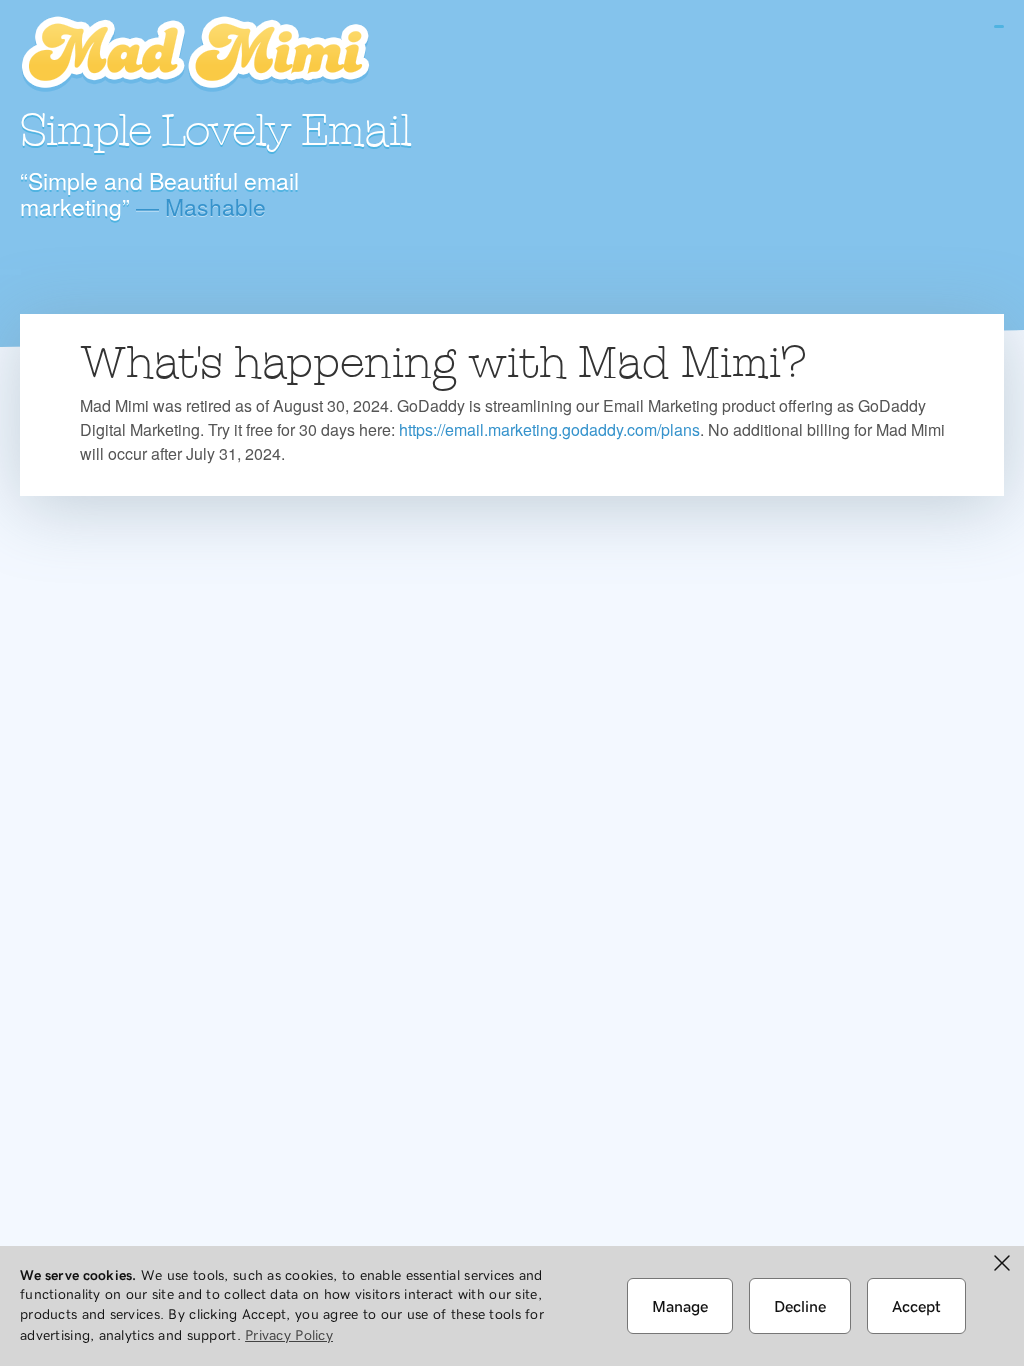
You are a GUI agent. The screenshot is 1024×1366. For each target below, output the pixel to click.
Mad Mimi (195, 55)
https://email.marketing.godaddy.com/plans (549, 429)
